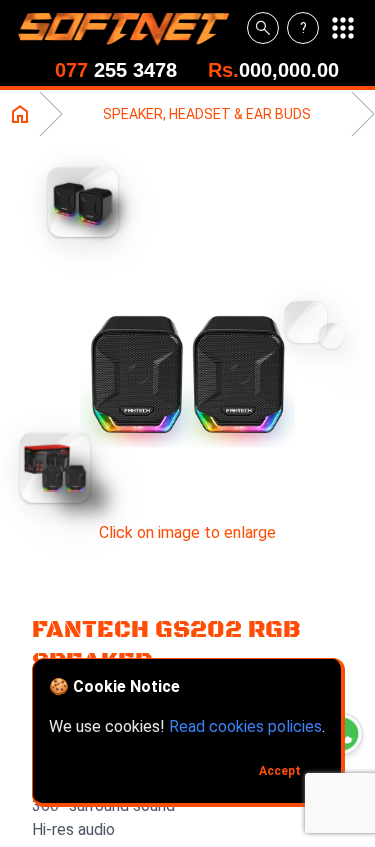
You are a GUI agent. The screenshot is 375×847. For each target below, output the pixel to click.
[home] (131, 28)
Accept (280, 771)
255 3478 (116, 70)
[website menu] (343, 28)
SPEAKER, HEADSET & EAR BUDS (207, 114)
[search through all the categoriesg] (263, 28)
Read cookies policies (245, 726)
